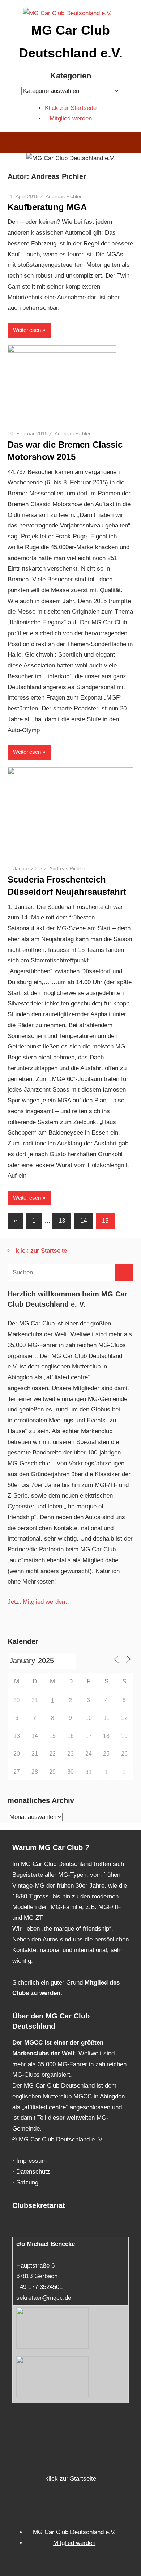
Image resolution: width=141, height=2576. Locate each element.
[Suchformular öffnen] (130, 143)
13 (62, 1221)
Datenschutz (33, 2172)
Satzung (27, 2182)
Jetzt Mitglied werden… (39, 1602)
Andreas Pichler (64, 196)
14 (84, 1221)
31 (89, 1772)
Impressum (31, 2161)
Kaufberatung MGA (47, 207)
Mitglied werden (71, 118)
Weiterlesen (27, 330)
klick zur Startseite (41, 1251)
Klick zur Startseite (71, 108)
